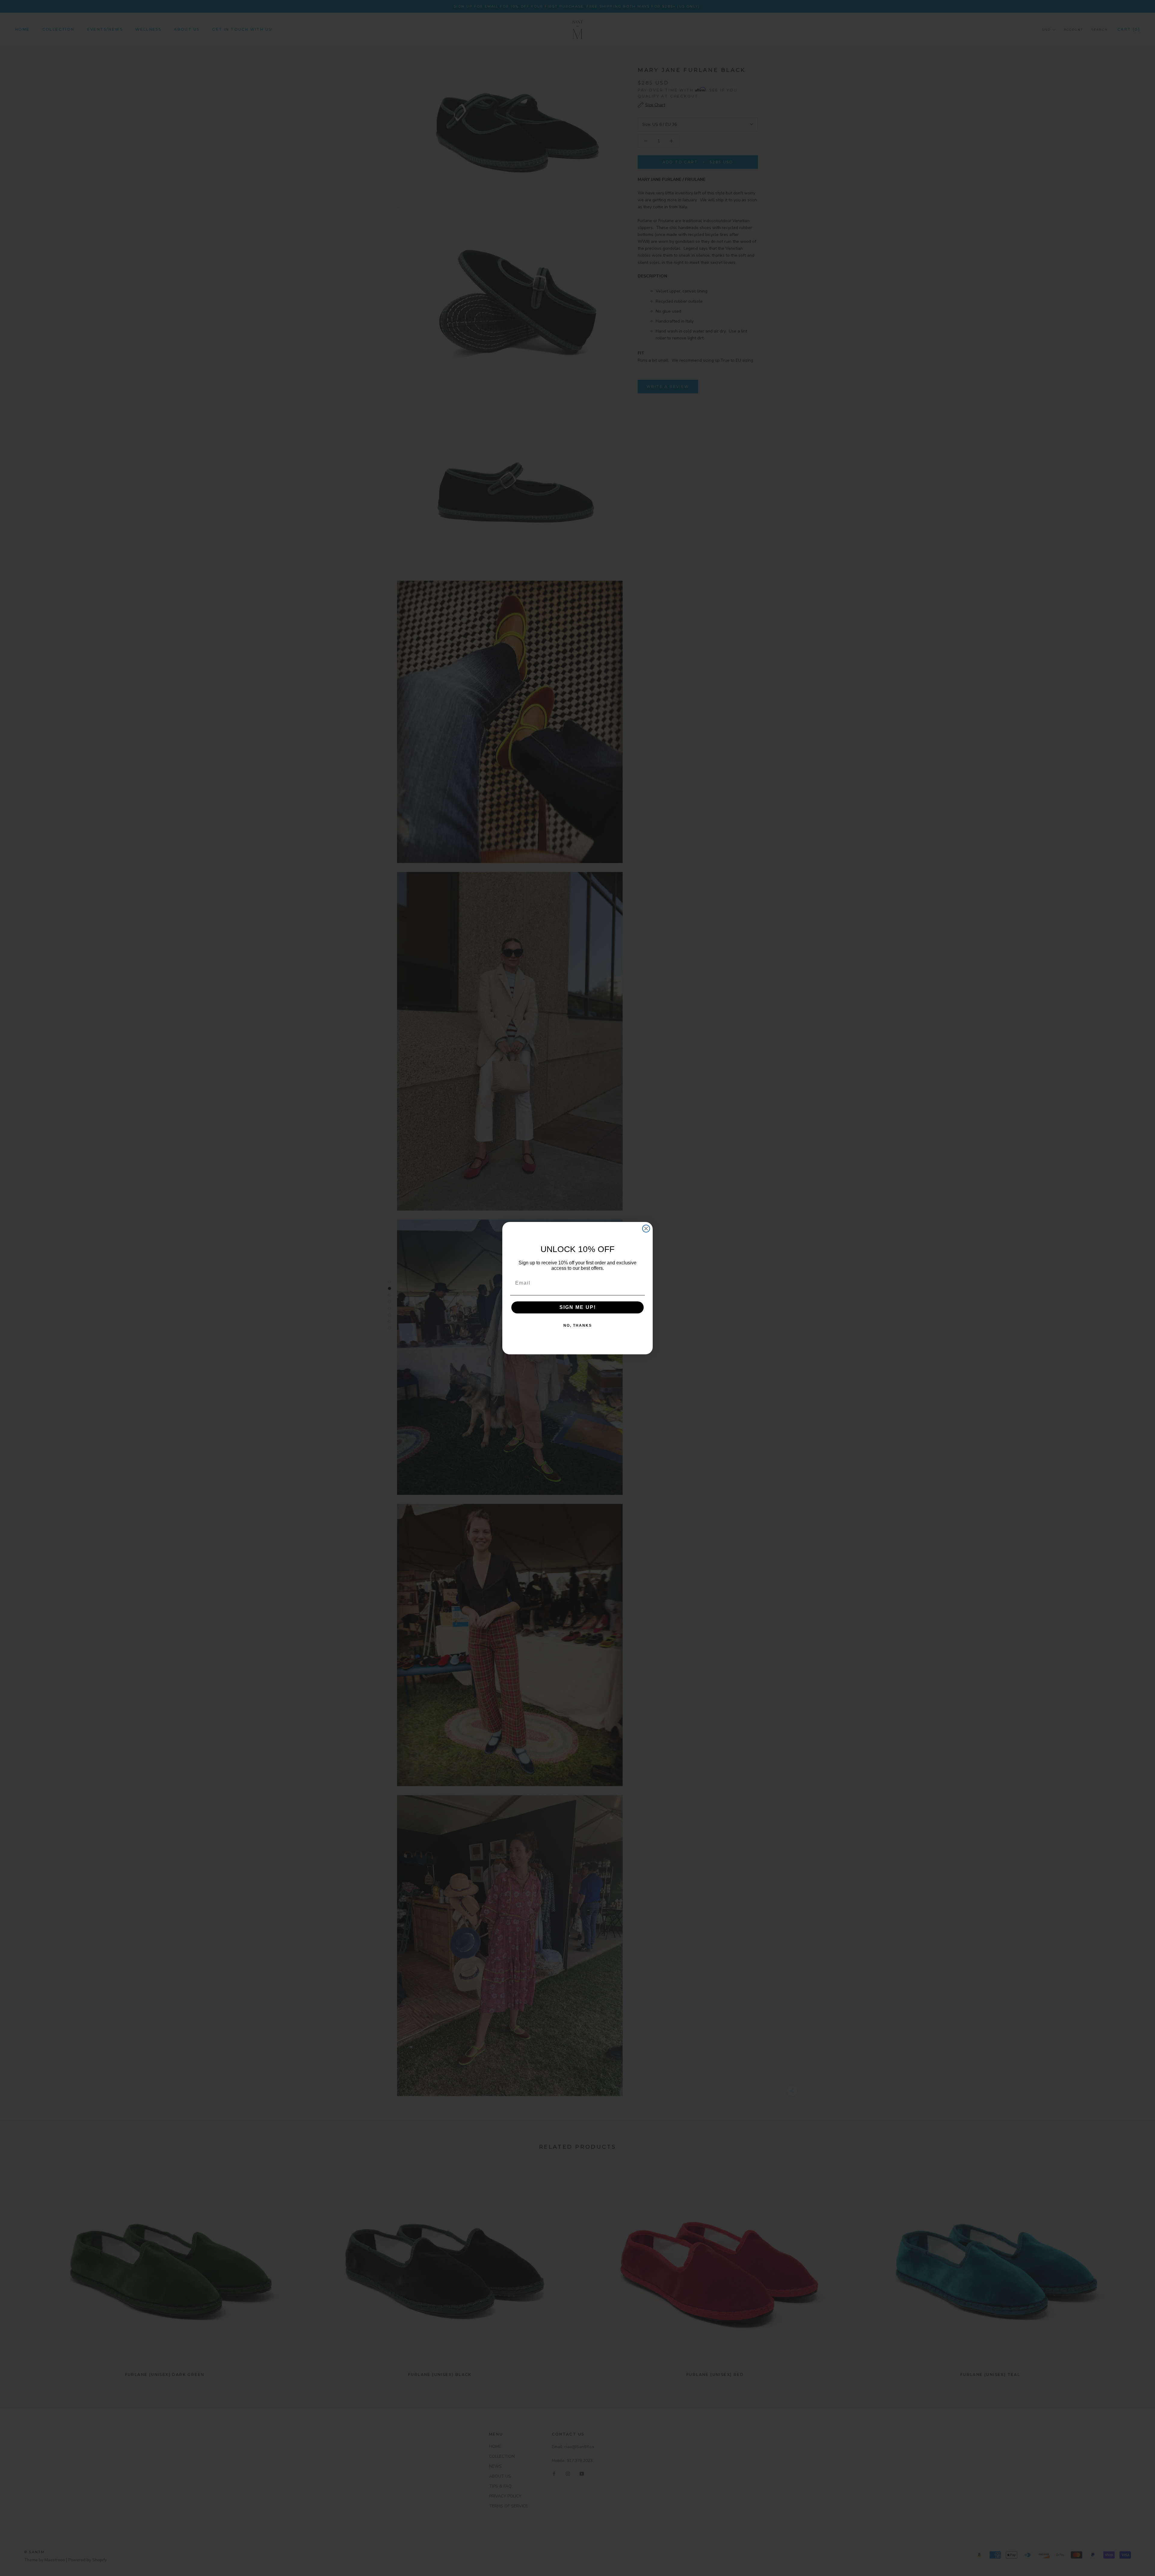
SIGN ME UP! (578, 1307)
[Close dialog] (646, 1229)
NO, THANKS (578, 1325)
